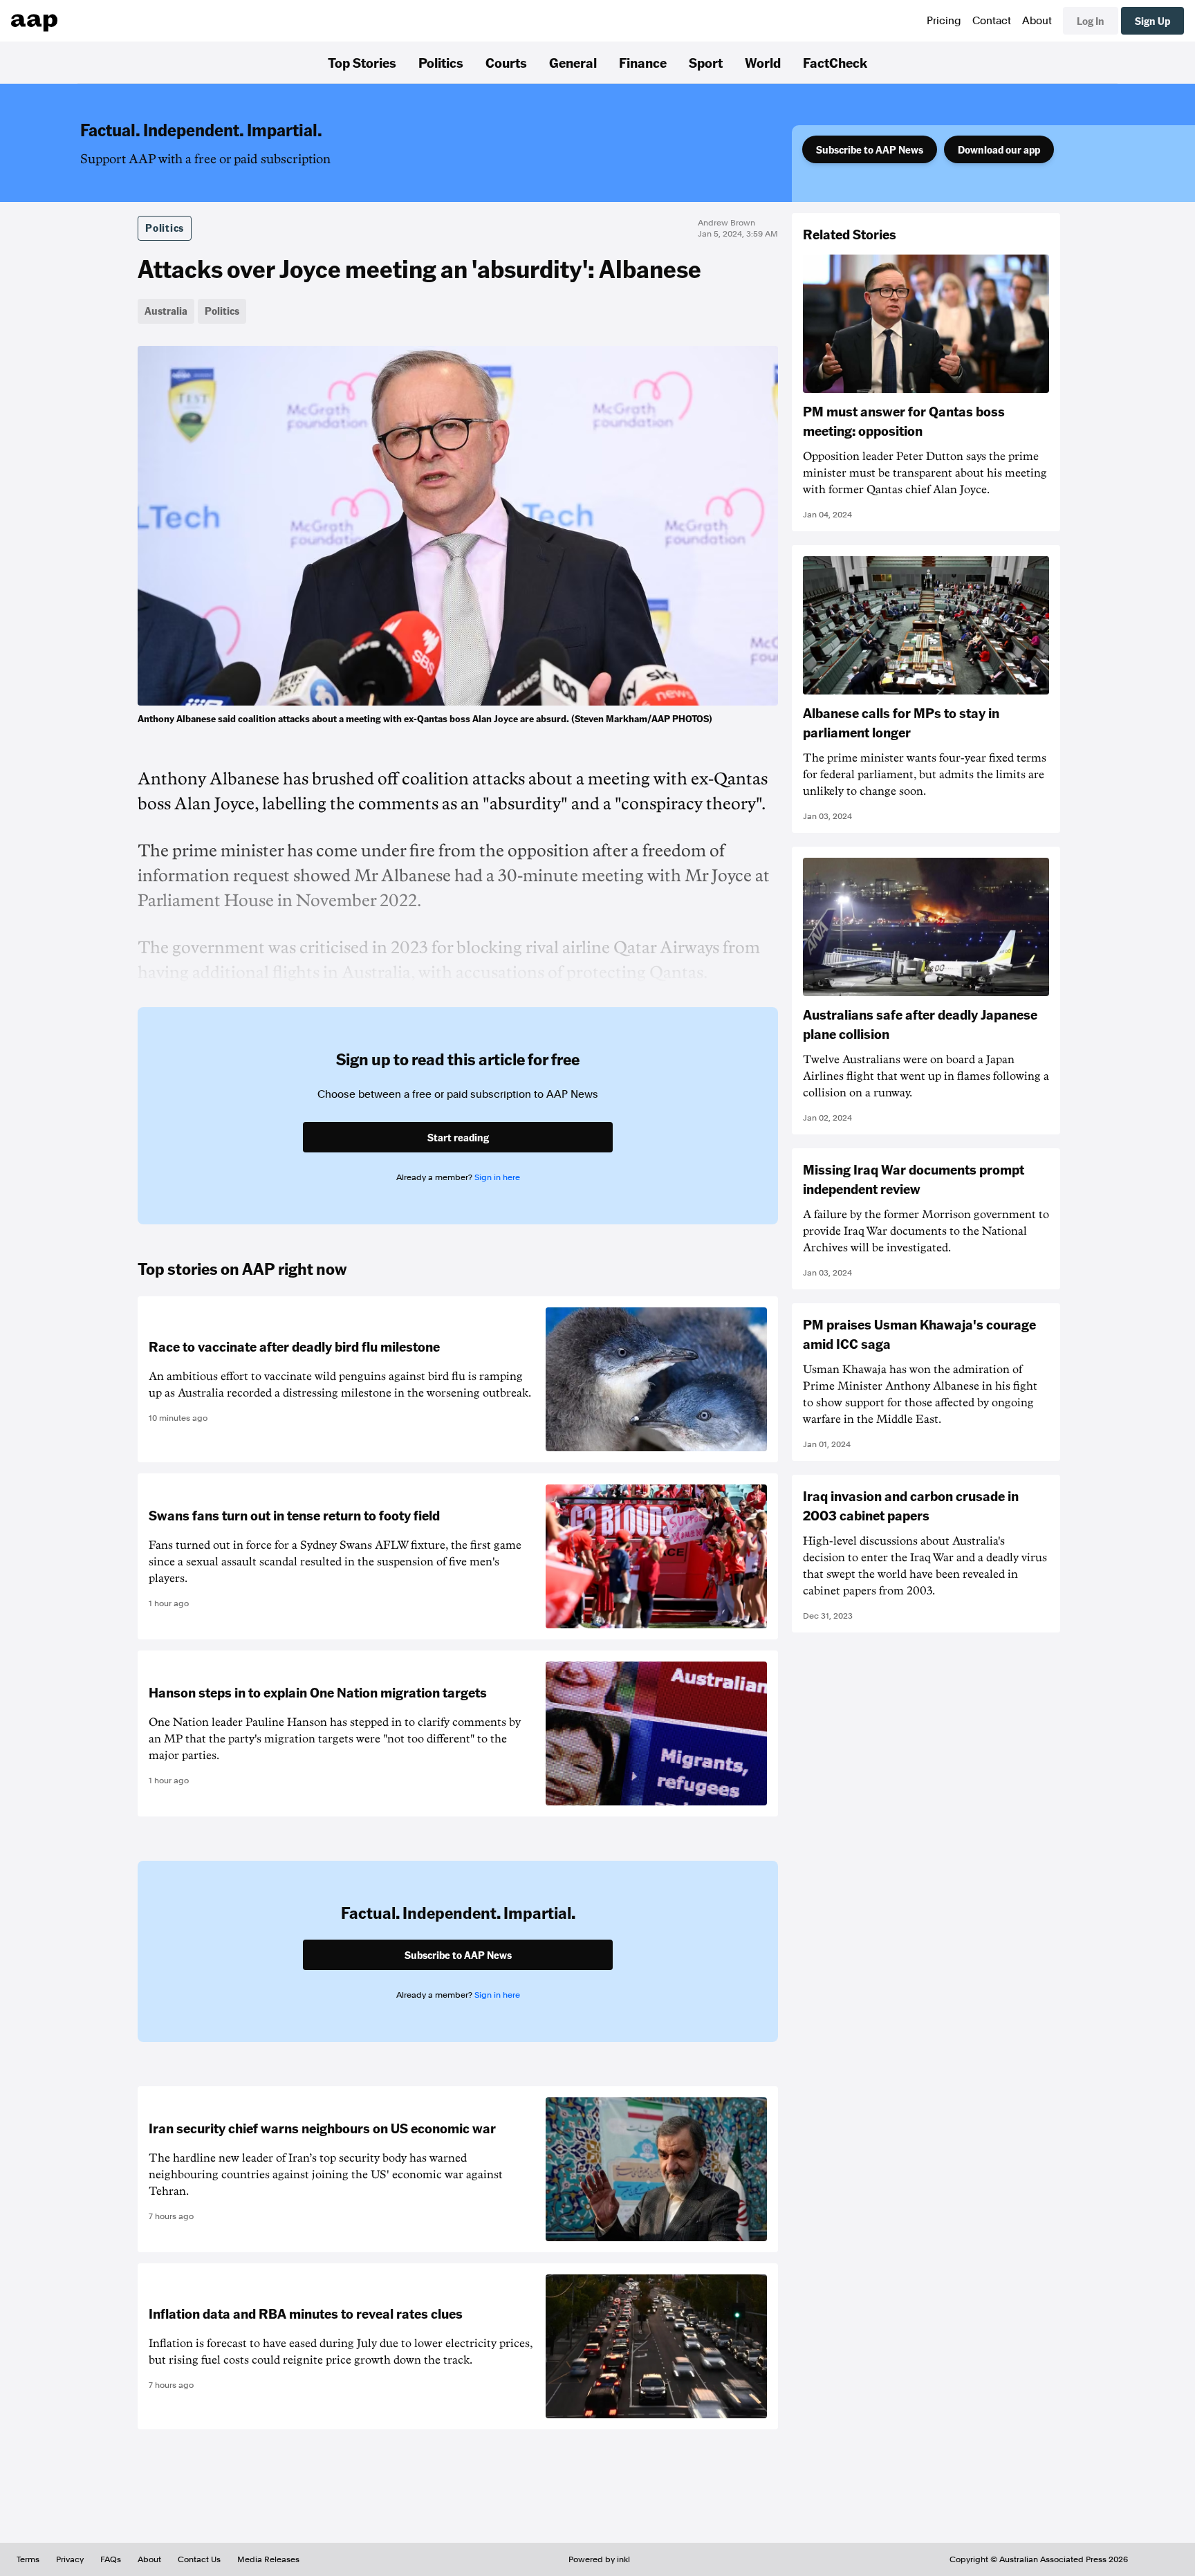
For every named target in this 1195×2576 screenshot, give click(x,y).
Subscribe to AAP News (870, 149)
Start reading (458, 1137)
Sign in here (497, 1177)
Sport (706, 62)
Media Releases (268, 2559)
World (763, 62)
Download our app (999, 149)
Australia (166, 311)
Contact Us (199, 2559)
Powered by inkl (599, 2559)
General (573, 62)
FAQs (111, 2559)
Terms (28, 2559)
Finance (643, 62)
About (1037, 21)
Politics (441, 62)
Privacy (70, 2559)
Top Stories (362, 62)
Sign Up (1152, 21)
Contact (992, 21)
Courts (506, 62)
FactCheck (835, 62)
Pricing (944, 21)
